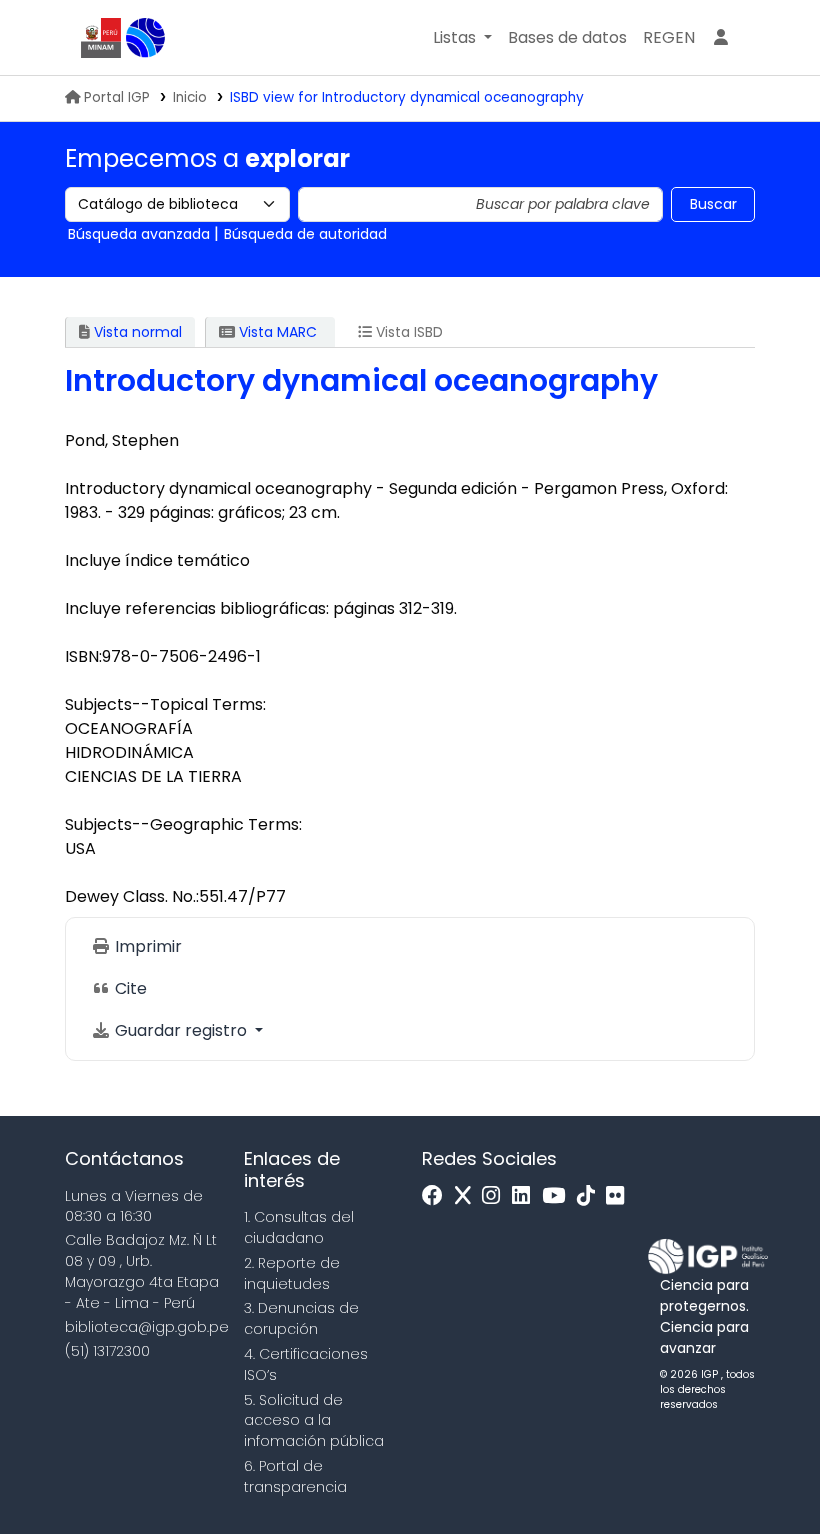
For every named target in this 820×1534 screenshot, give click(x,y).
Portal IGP (117, 97)
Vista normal (136, 332)
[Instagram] (496, 1196)
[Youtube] (558, 1196)
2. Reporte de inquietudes (292, 1273)
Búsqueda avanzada (139, 234)
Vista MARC (276, 332)
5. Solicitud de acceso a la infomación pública (314, 1421)
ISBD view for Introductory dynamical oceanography (407, 97)
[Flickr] (620, 1196)
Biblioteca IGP (146, 38)
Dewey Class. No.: (132, 896)
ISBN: (83, 656)
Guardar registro (181, 1030)
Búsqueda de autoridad (305, 234)
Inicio (190, 97)
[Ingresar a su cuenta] (721, 38)
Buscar (713, 204)
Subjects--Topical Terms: (165, 704)
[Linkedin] (526, 1196)
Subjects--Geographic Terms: (183, 824)
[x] (468, 1196)
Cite (129, 988)
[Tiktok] (591, 1196)
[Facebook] (437, 1196)
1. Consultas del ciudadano (299, 1227)
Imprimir (146, 946)
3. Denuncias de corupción (301, 1318)
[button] (462, 38)
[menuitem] (669, 38)
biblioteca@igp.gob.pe (147, 1327)
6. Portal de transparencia (295, 1476)
